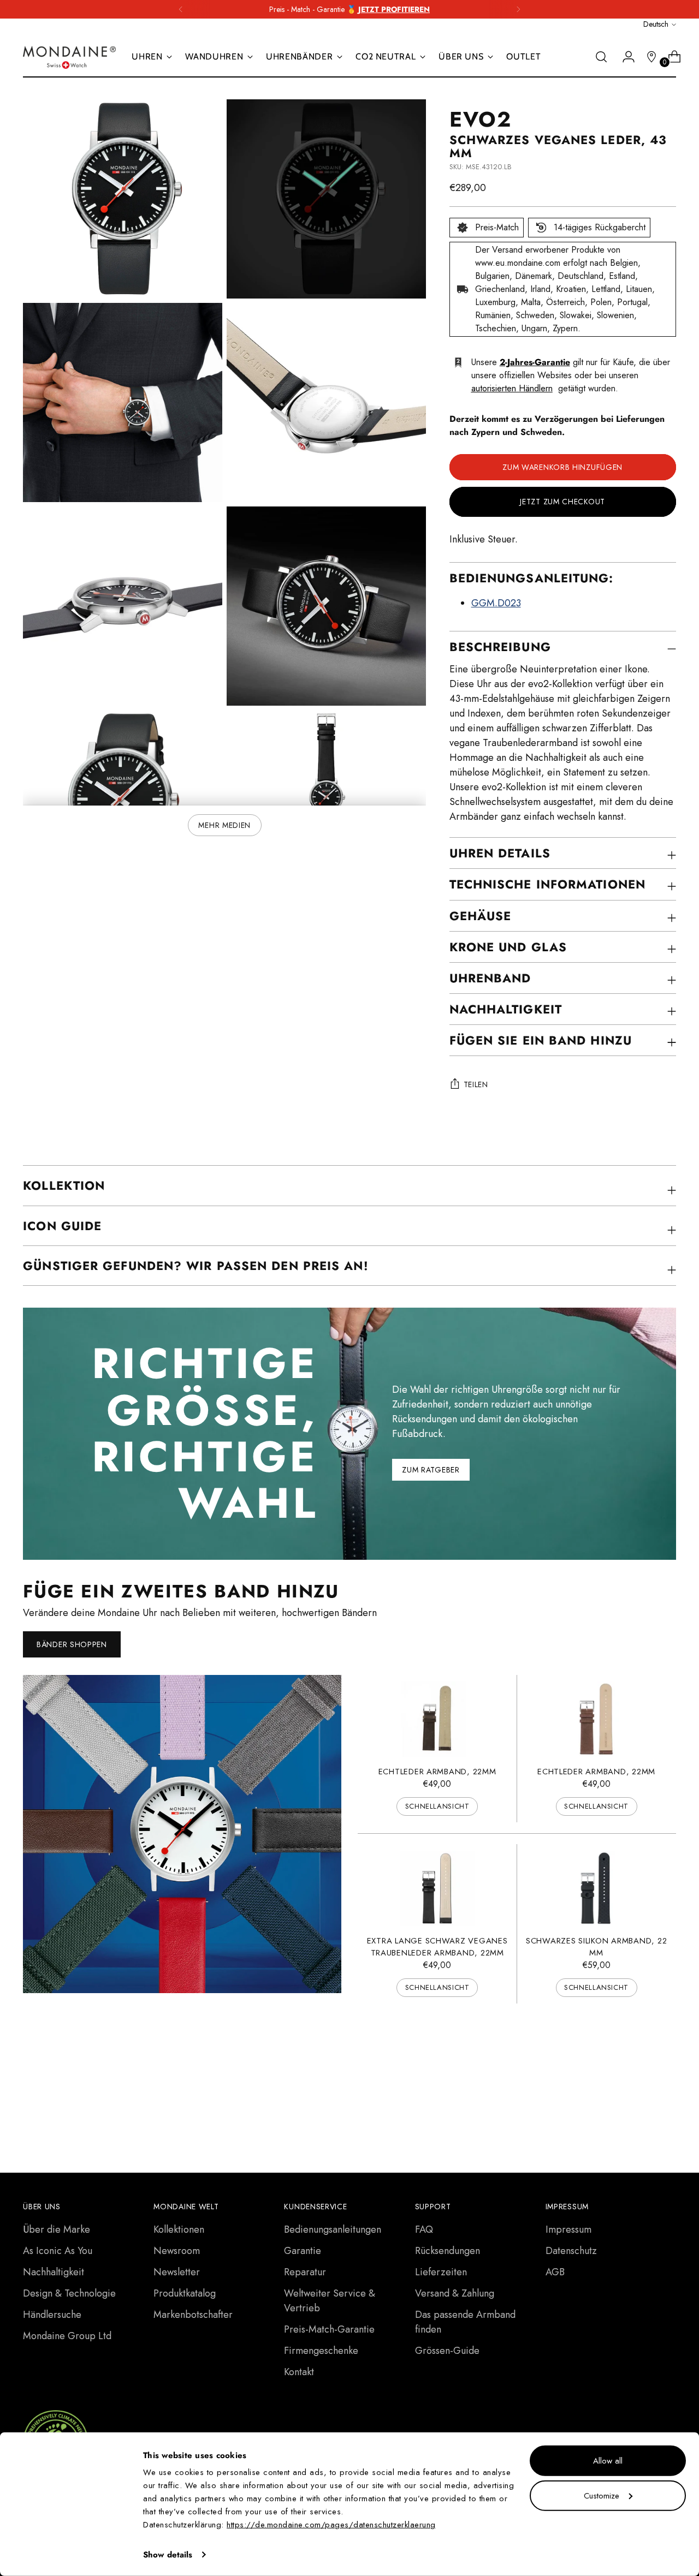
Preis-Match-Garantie (329, 2329)
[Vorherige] (181, 9)
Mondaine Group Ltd (67, 2336)
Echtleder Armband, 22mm (437, 1772)
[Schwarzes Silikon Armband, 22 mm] (596, 1888)
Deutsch (656, 24)
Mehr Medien (224, 825)
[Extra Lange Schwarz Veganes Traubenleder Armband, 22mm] (437, 1888)
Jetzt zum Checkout (562, 502)
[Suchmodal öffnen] (601, 57)
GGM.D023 (496, 603)
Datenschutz (571, 2251)
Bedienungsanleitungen (333, 2229)
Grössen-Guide (447, 2351)
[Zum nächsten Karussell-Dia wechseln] (667, 2079)
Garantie (303, 2251)
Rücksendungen (448, 2251)
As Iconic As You (58, 2251)
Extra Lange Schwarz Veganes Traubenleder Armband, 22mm (437, 1947)
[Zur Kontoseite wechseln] (624, 57)
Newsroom (177, 2251)
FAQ (424, 2229)
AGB (555, 2272)
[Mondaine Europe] (69, 57)
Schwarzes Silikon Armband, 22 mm (596, 1947)
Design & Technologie (69, 2293)
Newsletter (177, 2272)
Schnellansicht (437, 1806)
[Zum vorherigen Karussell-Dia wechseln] (642, 2080)
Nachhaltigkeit (54, 2272)
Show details (168, 2555)
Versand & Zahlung (455, 2293)
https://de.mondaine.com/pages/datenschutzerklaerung (331, 2525)
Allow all (608, 2461)
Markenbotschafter (193, 2315)
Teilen (476, 1084)
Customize (602, 2495)
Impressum (568, 2229)
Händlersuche (52, 2315)
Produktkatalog (185, 2293)
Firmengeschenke (321, 2351)
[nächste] (518, 9)
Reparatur (305, 2272)
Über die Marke (57, 2229)
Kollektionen (179, 2229)
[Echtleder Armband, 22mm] (437, 1719)
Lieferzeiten (441, 2272)
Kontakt (299, 2372)
